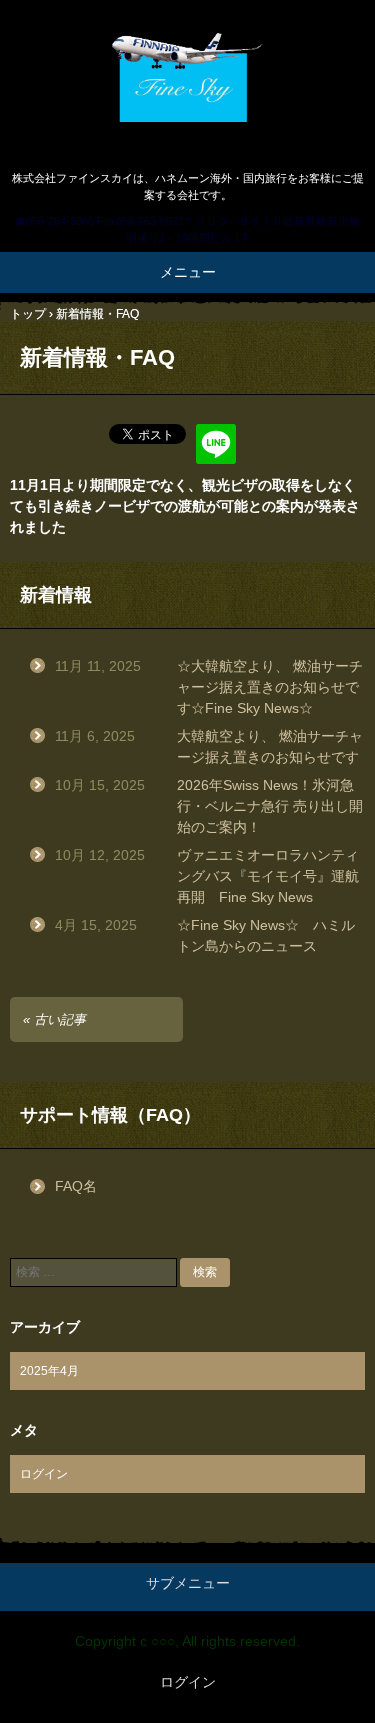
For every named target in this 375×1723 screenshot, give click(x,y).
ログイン (44, 1474)
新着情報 (56, 595)
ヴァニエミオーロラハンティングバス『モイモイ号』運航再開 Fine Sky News (268, 876)
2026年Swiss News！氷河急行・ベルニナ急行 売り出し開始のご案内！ (270, 806)
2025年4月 (49, 1371)
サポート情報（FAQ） (110, 1115)
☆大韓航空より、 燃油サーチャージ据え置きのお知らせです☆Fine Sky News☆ (270, 687)
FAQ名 (76, 1186)
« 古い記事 (54, 1019)
